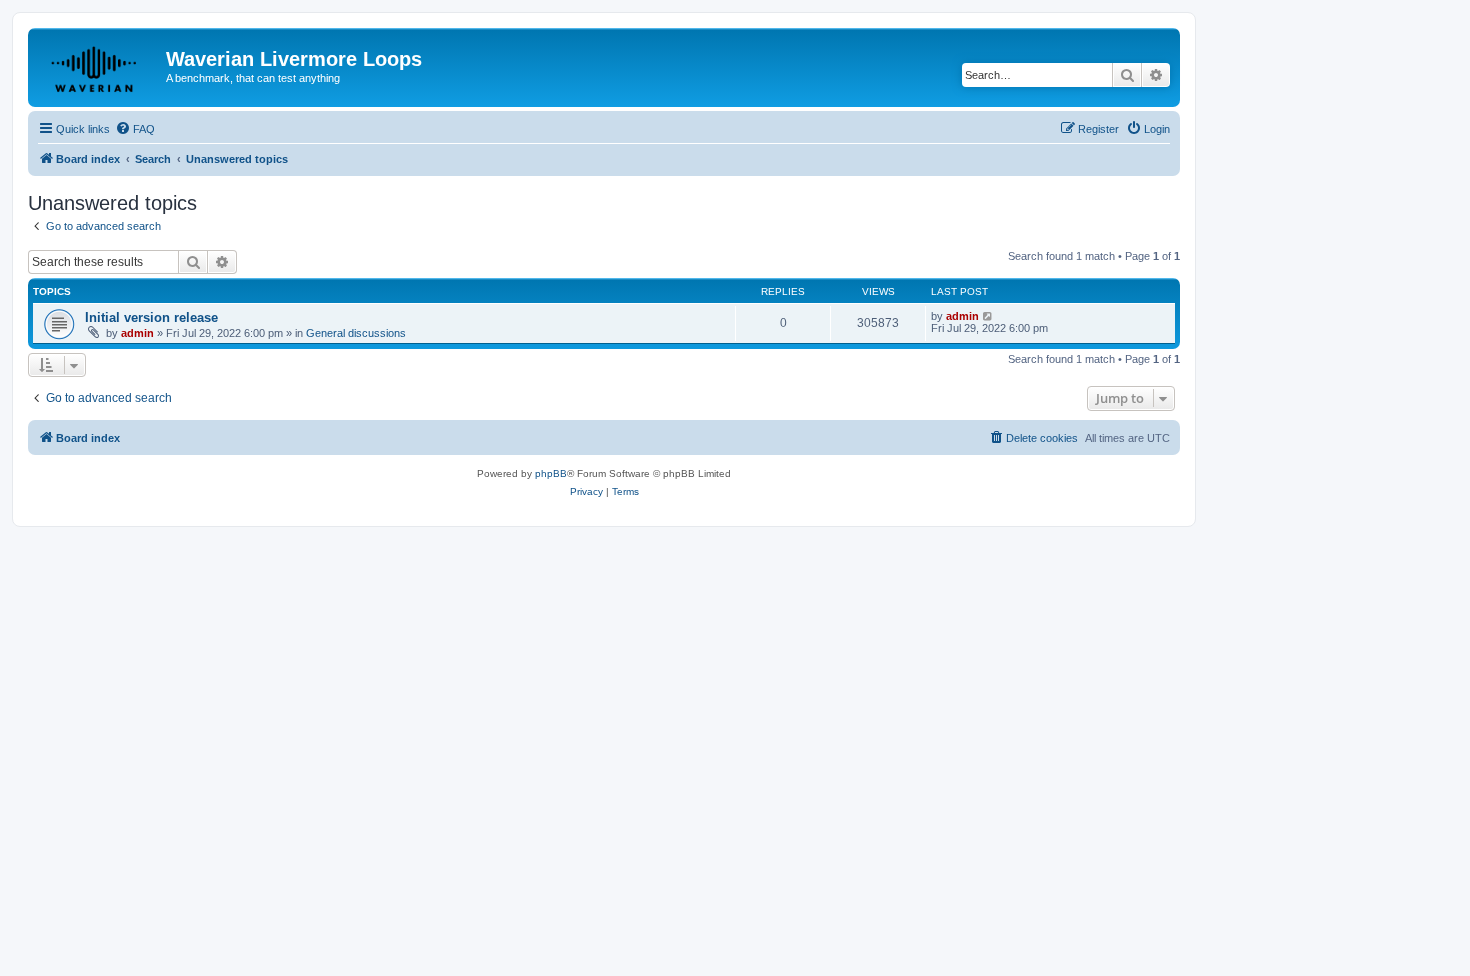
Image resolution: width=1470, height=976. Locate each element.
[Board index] (99, 65)
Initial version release (151, 317)
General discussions (356, 333)
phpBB (551, 473)
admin (137, 333)
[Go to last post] (988, 316)
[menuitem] (135, 129)
